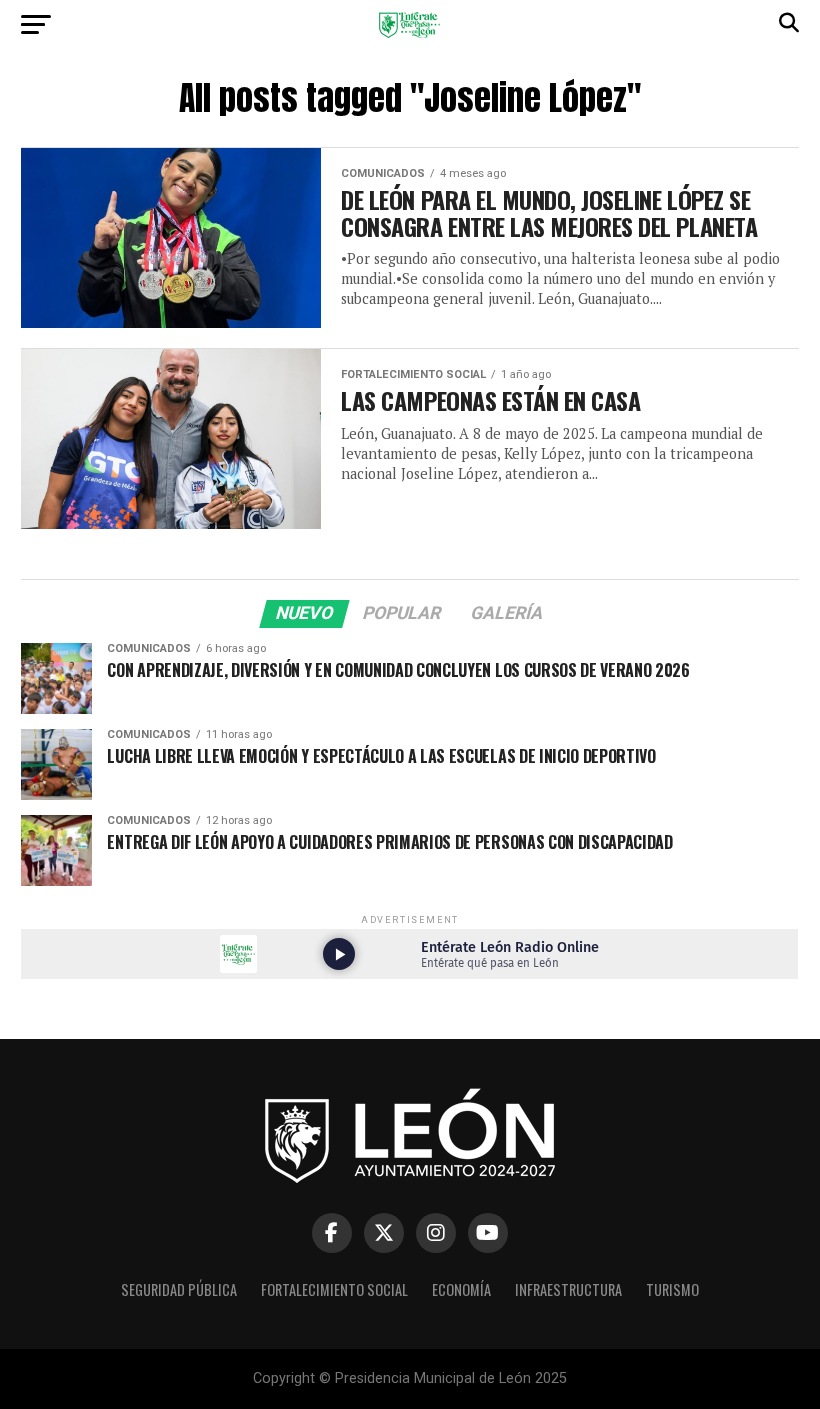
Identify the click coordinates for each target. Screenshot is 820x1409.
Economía (461, 1289)
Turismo (672, 1289)
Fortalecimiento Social (334, 1289)
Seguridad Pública (179, 1289)
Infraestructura (568, 1289)
